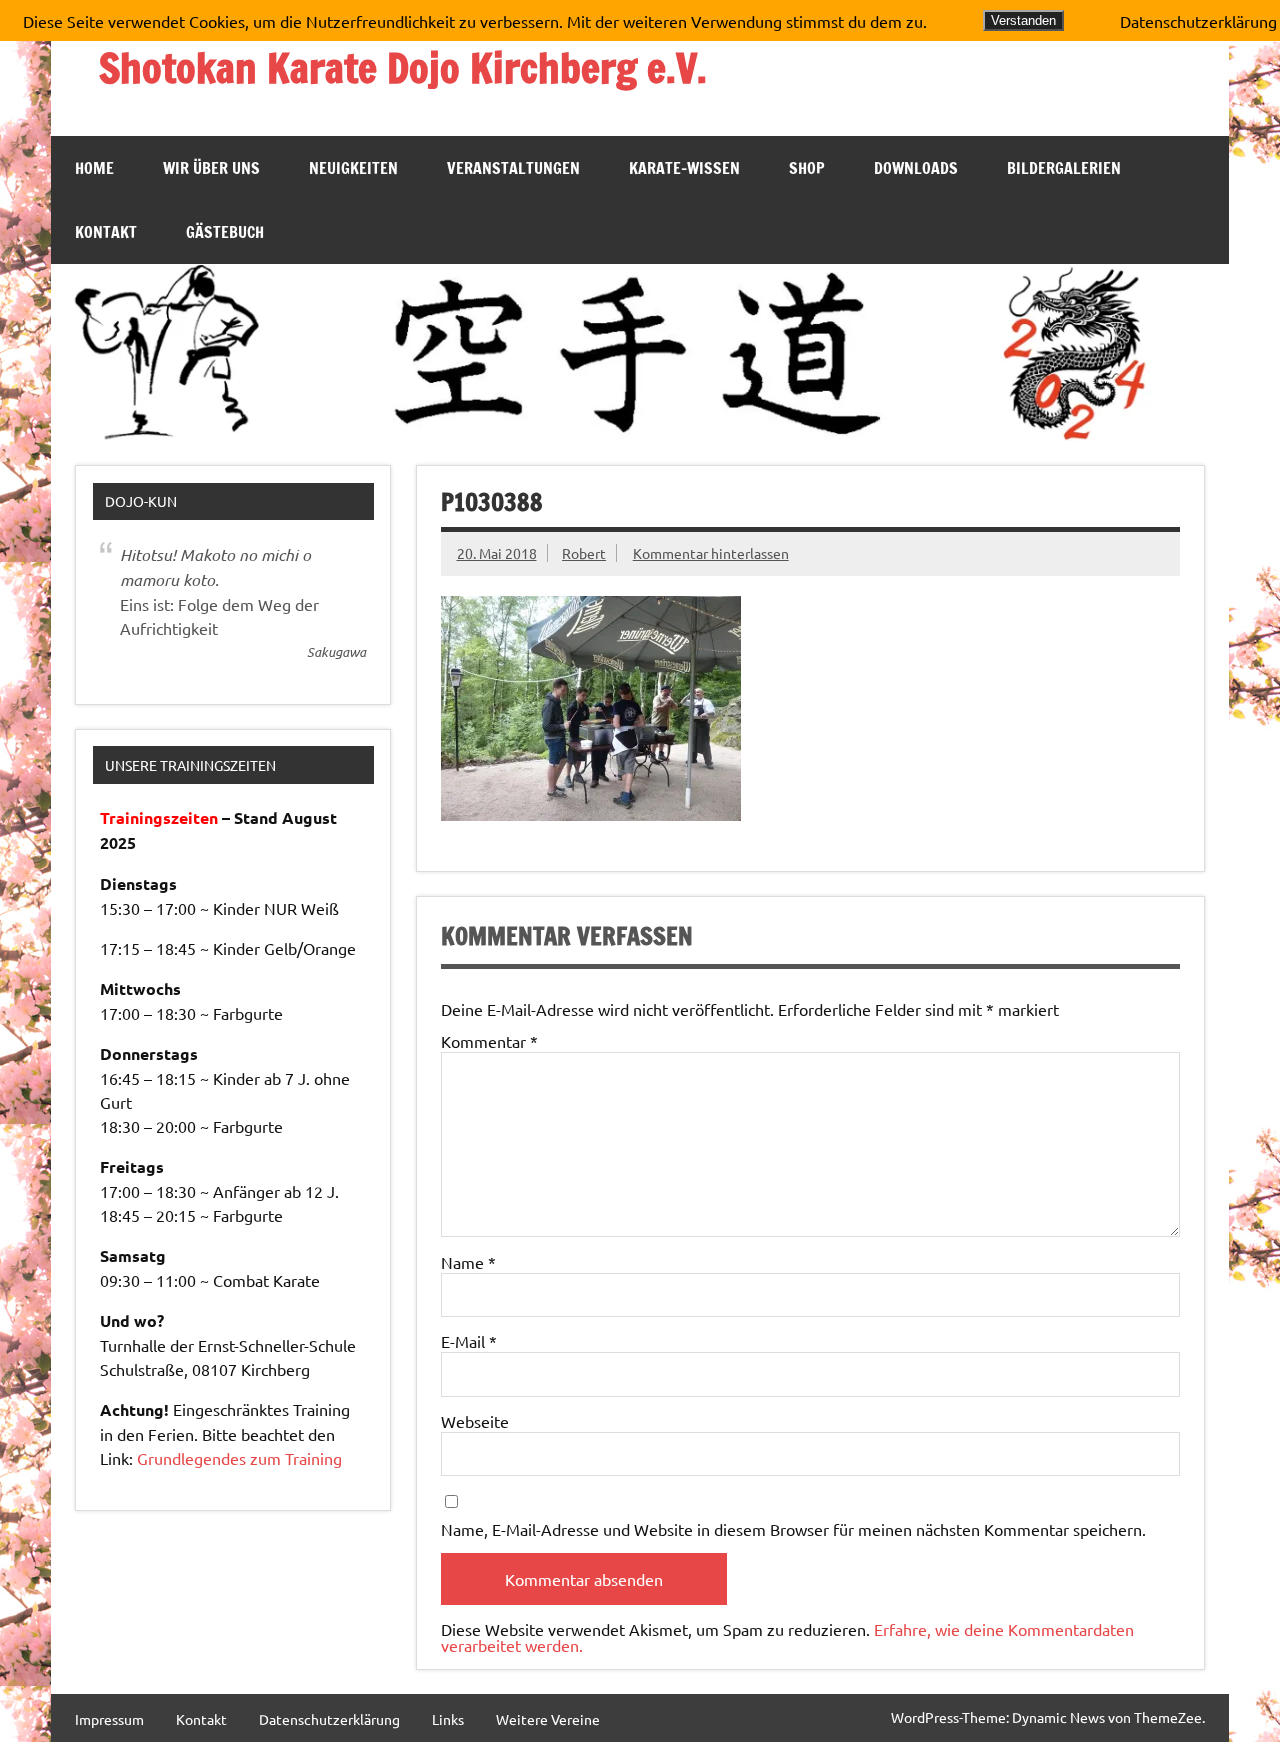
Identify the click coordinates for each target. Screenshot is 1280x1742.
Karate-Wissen (684, 168)
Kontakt (106, 232)
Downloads (916, 168)
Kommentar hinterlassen (711, 553)
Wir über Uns (211, 168)
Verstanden (1023, 20)
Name (468, 1262)
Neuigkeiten (353, 168)
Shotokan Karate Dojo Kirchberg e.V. (403, 67)
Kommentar (489, 1041)
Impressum (109, 1719)
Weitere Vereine (548, 1719)
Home (94, 168)
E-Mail (469, 1341)
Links (448, 1719)
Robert (584, 553)
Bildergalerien (1064, 168)
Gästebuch (225, 232)
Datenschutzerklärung (329, 1719)
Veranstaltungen (513, 168)
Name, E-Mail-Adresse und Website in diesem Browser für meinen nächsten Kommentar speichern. (793, 1529)
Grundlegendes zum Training (239, 1458)
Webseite (475, 1421)
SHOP (807, 168)
